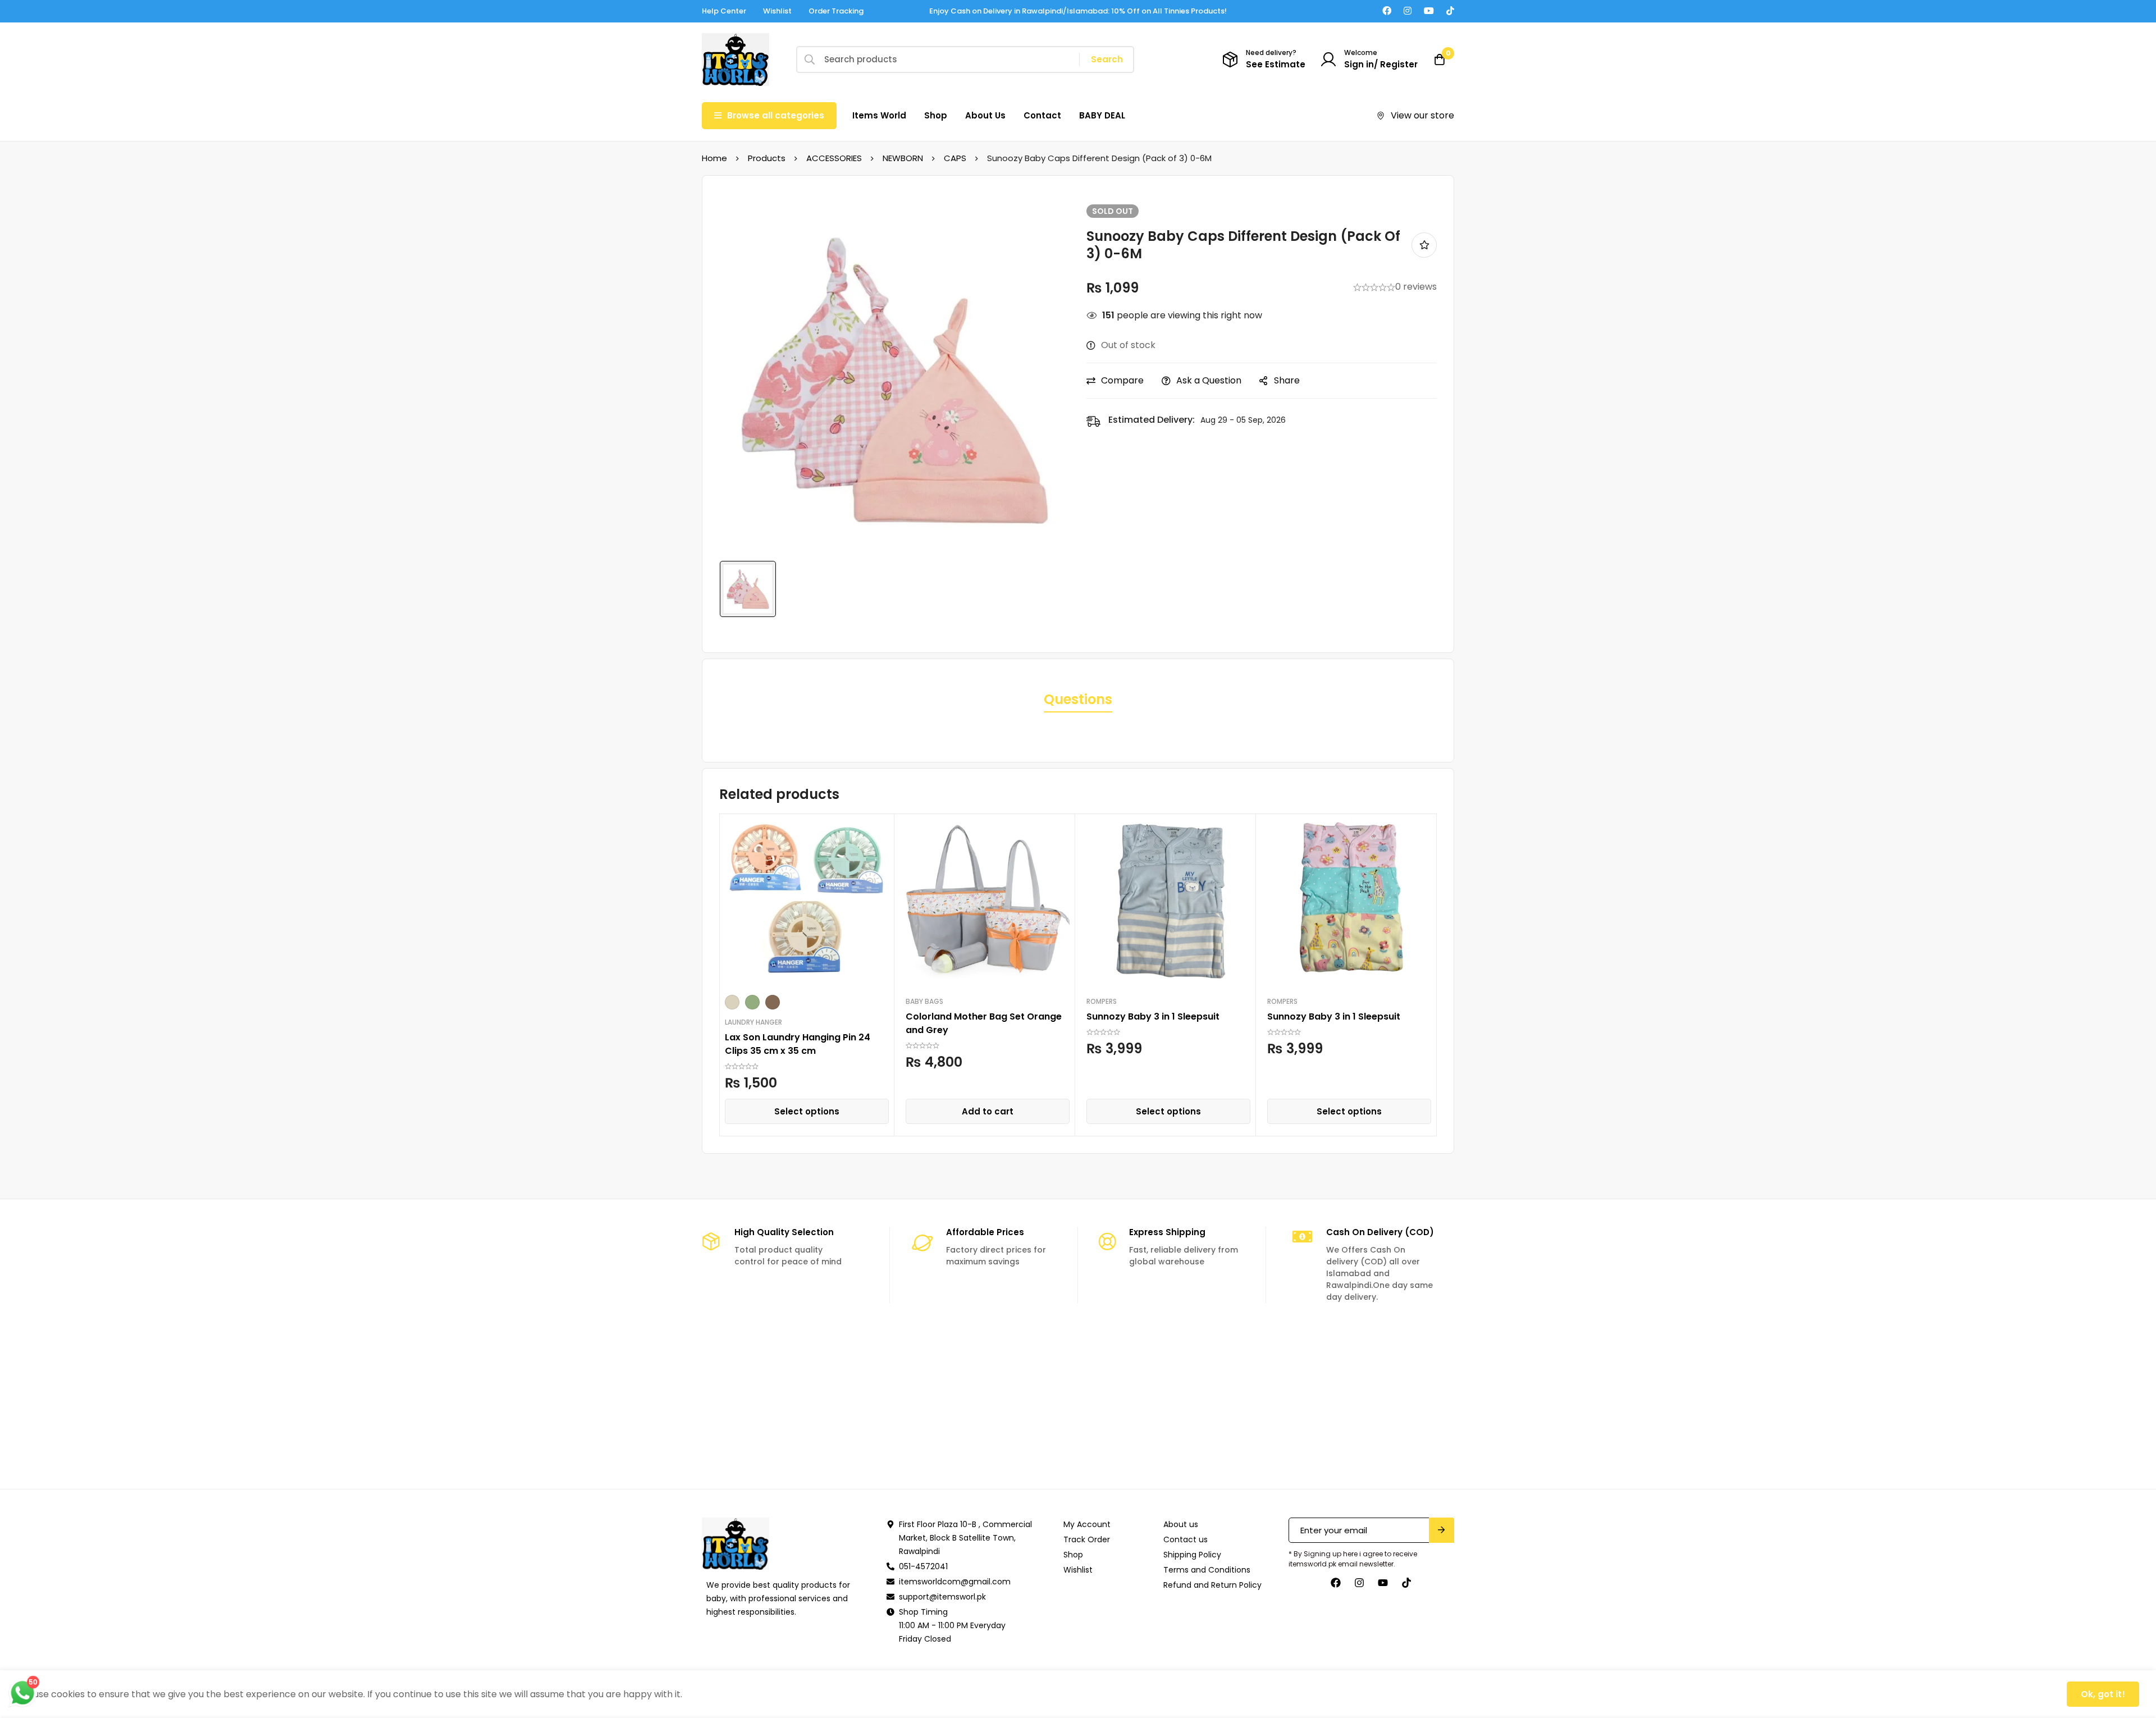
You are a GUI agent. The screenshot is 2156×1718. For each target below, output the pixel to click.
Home (714, 158)
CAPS (955, 158)
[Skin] (732, 1002)
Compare (1122, 380)
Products (767, 158)
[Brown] (773, 1002)
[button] (988, 1111)
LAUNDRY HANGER (753, 1022)
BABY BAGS (924, 1001)
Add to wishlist (1424, 245)
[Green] (752, 1002)
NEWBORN (903, 158)
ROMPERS (1102, 1001)
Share (1287, 380)
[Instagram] (1408, 11)
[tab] (1078, 700)
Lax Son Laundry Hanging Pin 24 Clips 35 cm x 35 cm (798, 1044)
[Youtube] (1429, 11)
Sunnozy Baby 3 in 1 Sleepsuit (1153, 1016)
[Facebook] (1387, 11)
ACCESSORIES (834, 158)
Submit (1442, 1530)
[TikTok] (1450, 11)
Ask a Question (1209, 380)
